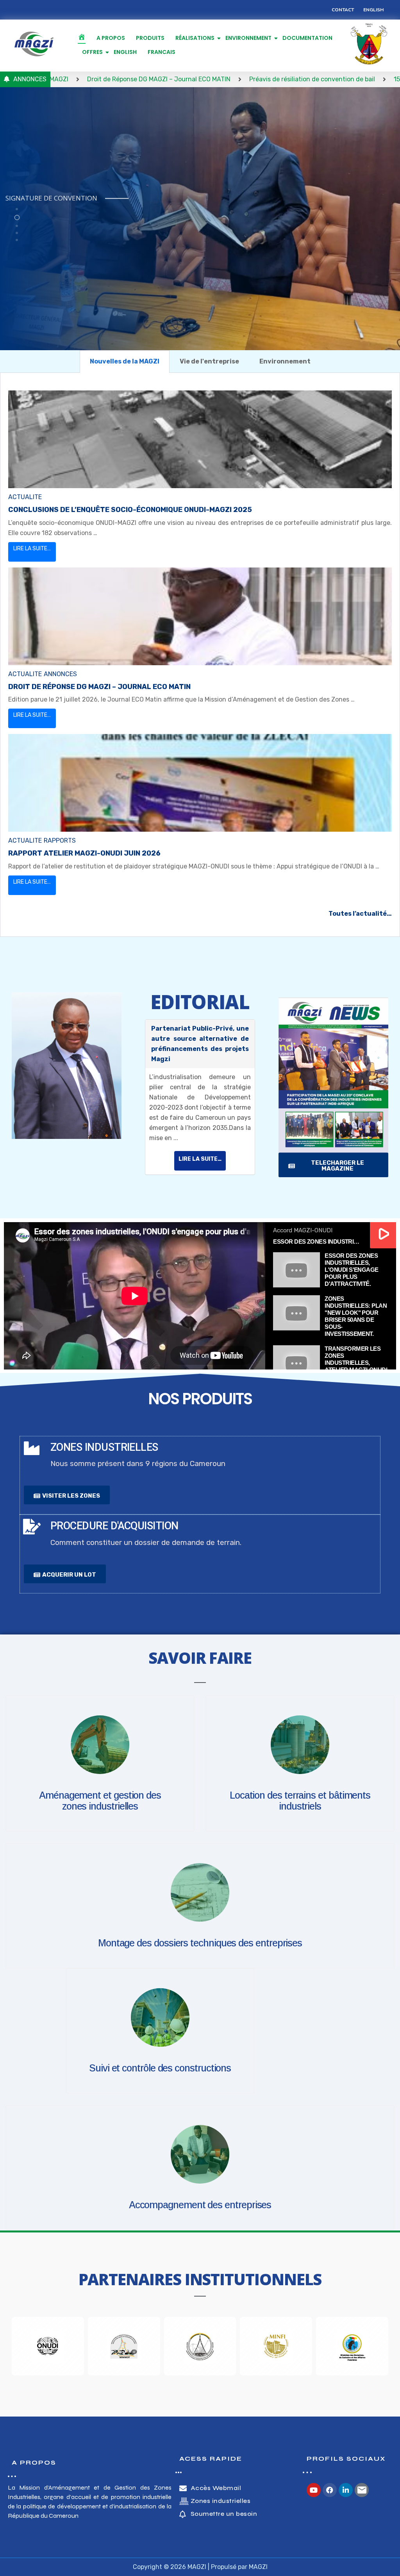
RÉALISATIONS (195, 38)
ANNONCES (60, 674)
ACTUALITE (25, 497)
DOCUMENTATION (307, 38)
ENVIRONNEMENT (248, 38)
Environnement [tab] (285, 361)
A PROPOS (111, 38)
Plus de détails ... (46, 243)
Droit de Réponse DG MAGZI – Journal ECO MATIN (99, 687)
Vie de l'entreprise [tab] (209, 361)
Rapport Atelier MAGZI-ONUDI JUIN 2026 (84, 853)
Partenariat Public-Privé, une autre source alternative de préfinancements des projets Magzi (200, 1044)
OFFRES (92, 52)
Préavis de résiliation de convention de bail (208, 79)
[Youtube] (314, 2490)
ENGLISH (125, 52)
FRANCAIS (162, 52)
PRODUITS (150, 38)
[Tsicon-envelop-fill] (362, 2490)
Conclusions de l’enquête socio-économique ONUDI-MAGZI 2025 (130, 510)
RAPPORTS (60, 840)
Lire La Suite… (32, 549)
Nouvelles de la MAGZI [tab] (125, 361)
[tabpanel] (200, 655)
